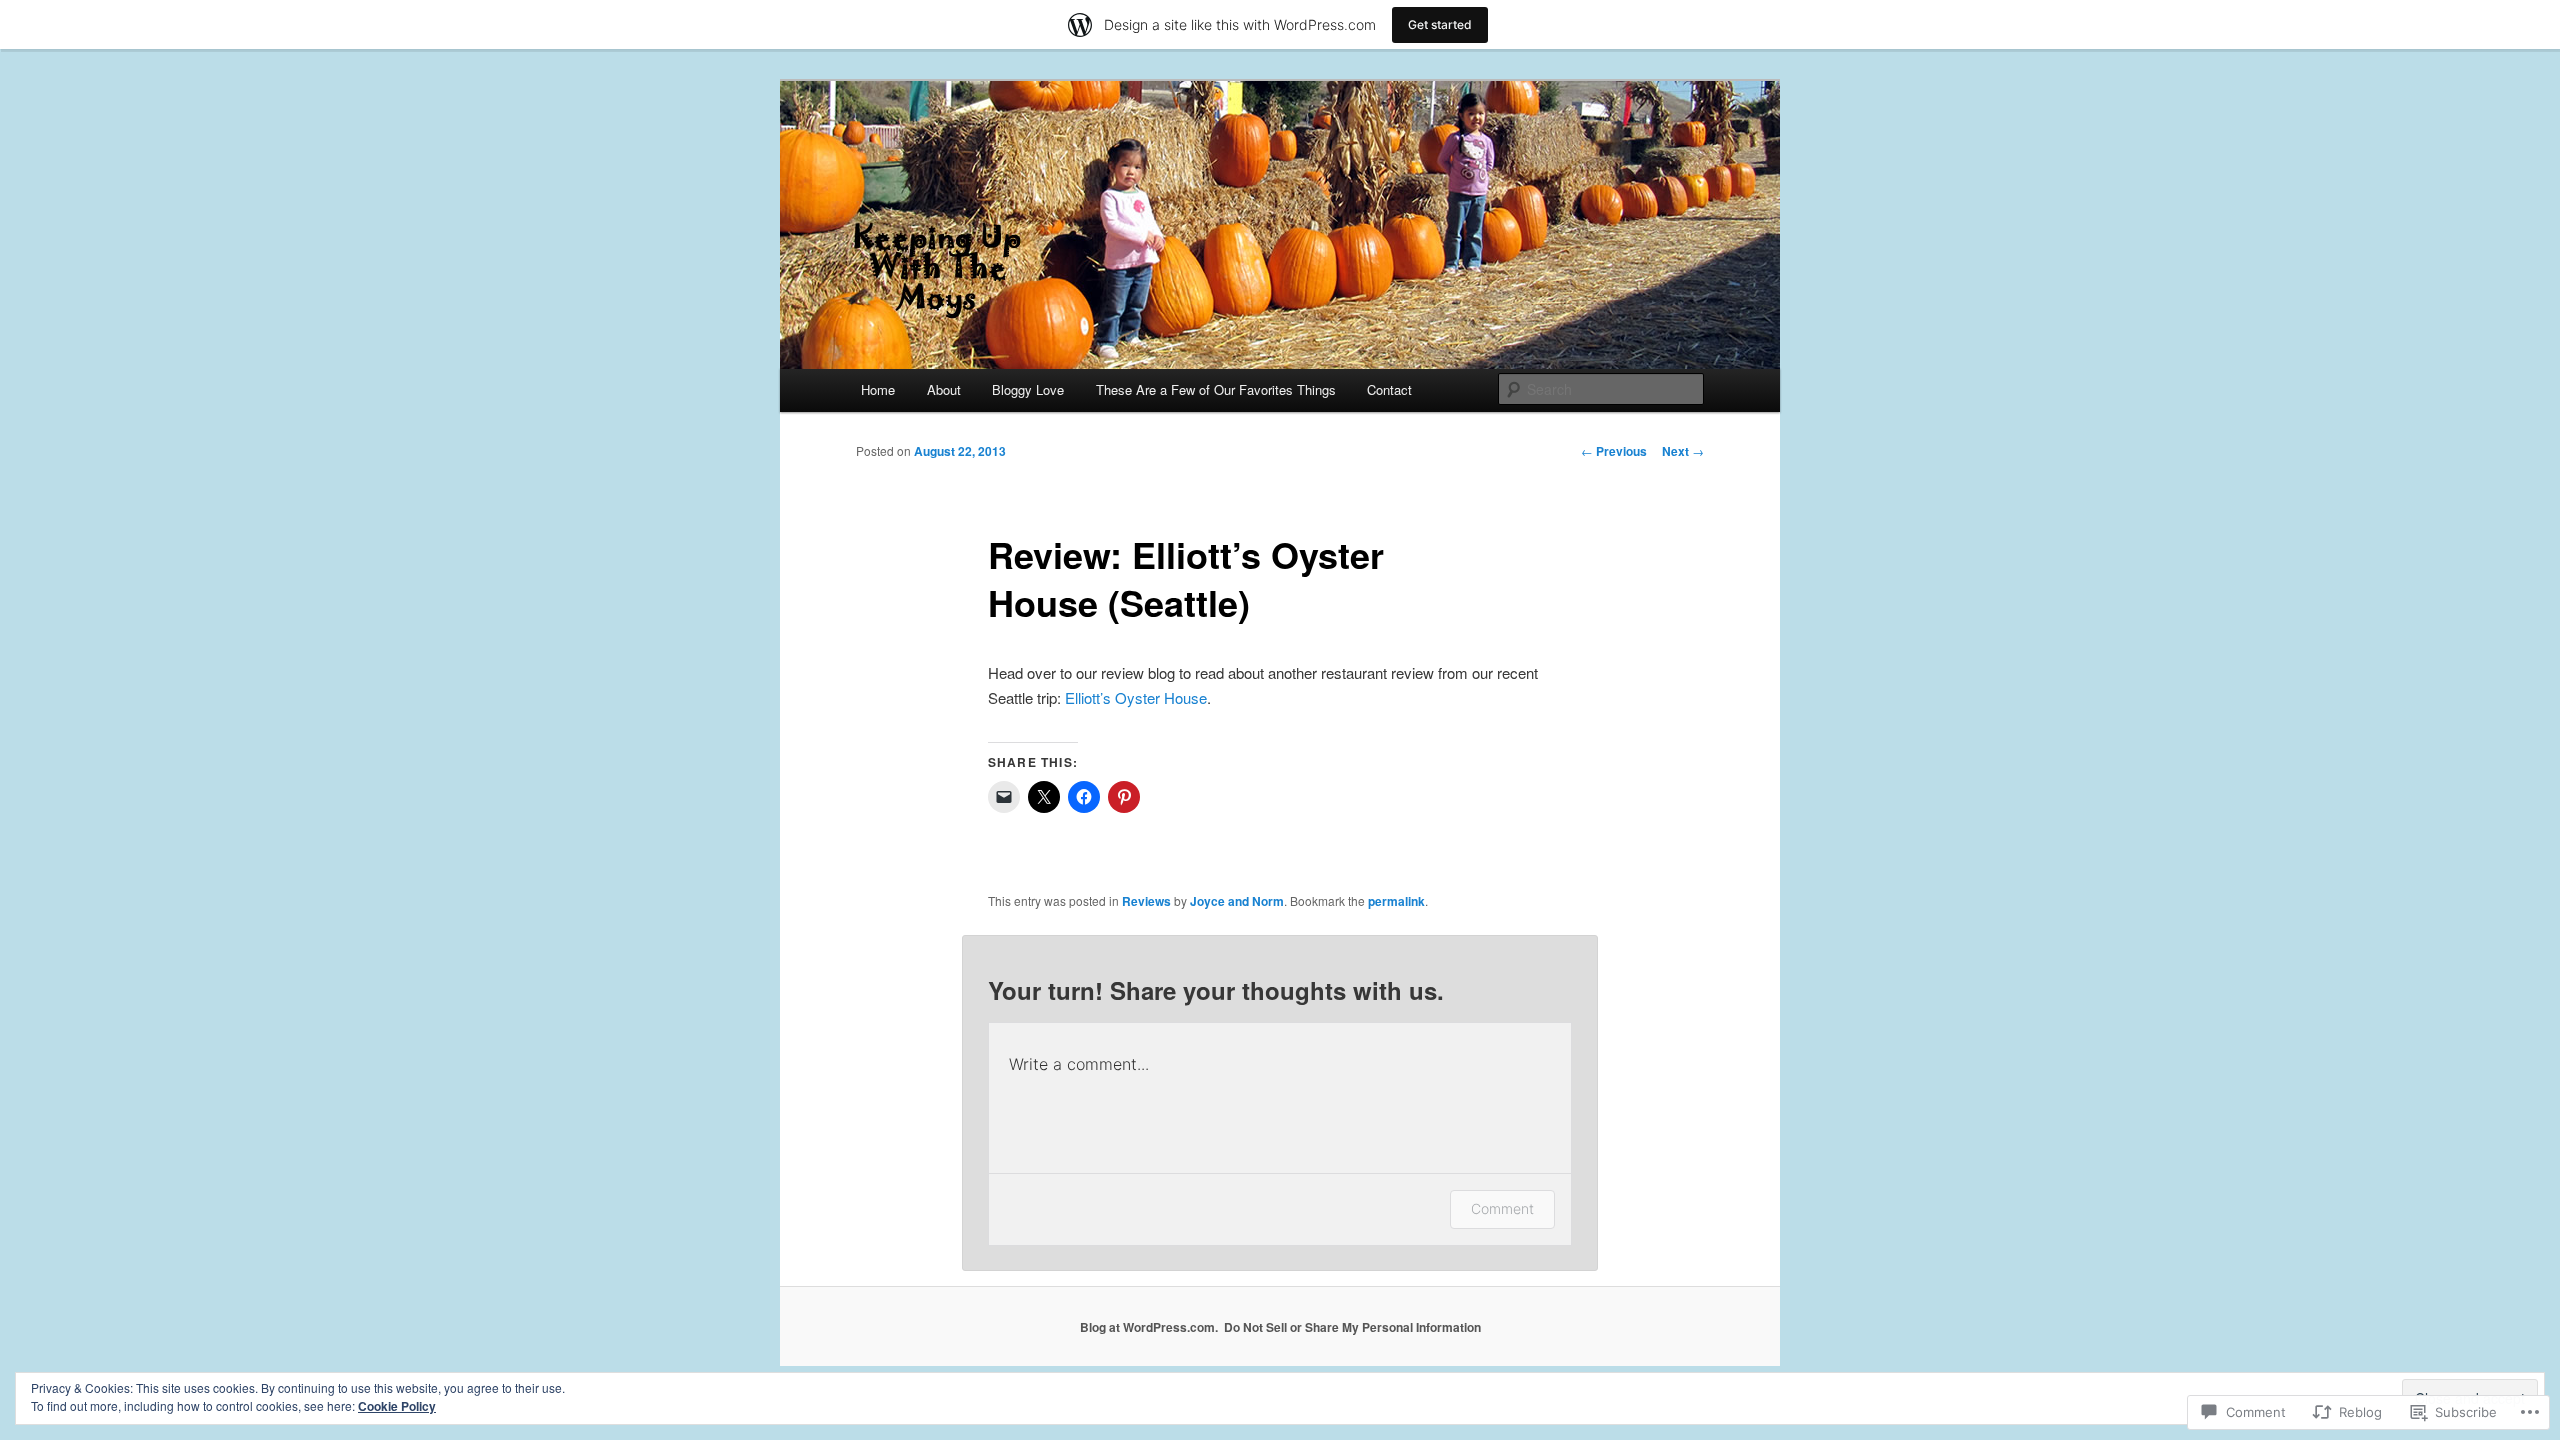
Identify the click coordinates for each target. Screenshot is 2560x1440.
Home (878, 389)
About (944, 389)
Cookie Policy (397, 1406)
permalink (1396, 901)
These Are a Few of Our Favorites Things (1216, 389)
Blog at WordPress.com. (1149, 1327)
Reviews (1146, 901)
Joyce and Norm (1237, 901)
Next (1683, 451)
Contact (1389, 389)
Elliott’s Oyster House (1136, 697)
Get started (1440, 24)
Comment (1502, 1208)
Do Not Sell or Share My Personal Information (1352, 1327)
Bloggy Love (1028, 389)
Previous (1614, 451)
